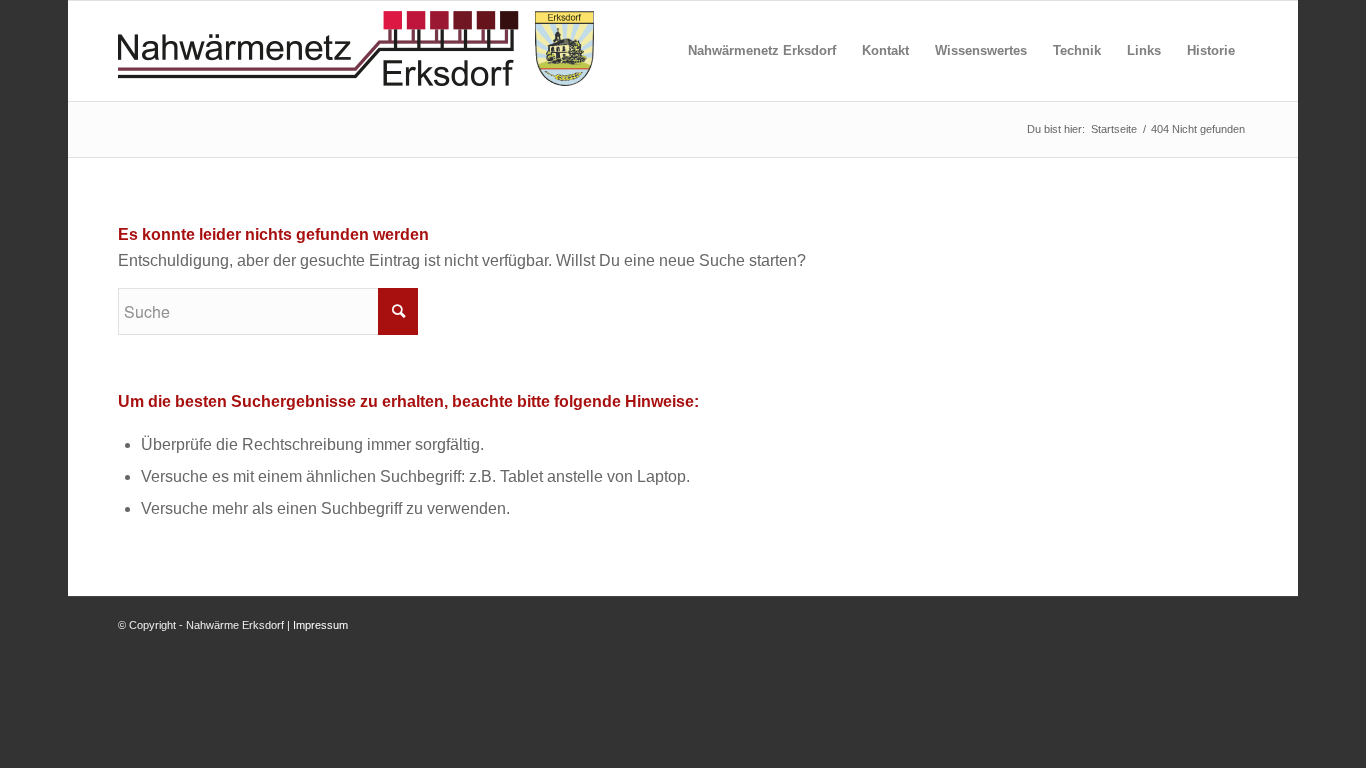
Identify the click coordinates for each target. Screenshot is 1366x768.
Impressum (320, 625)
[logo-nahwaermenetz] (356, 51)
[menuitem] (762, 51)
